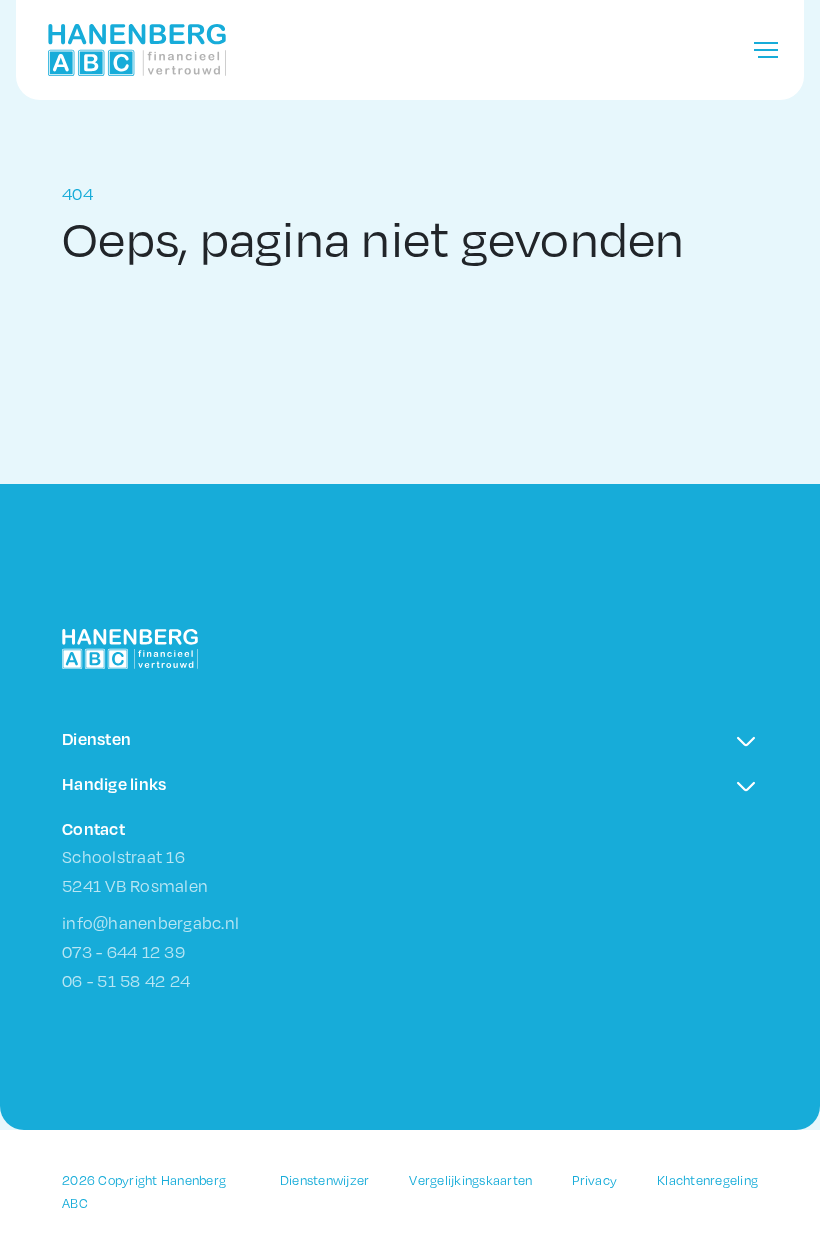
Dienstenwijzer (325, 1180)
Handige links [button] (114, 783)
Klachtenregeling (707, 1180)
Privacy (594, 1180)
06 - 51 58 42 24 (126, 980)
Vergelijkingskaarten (470, 1180)
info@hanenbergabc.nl (150, 922)
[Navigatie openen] (766, 50)
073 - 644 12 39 (123, 951)
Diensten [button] (96, 738)
